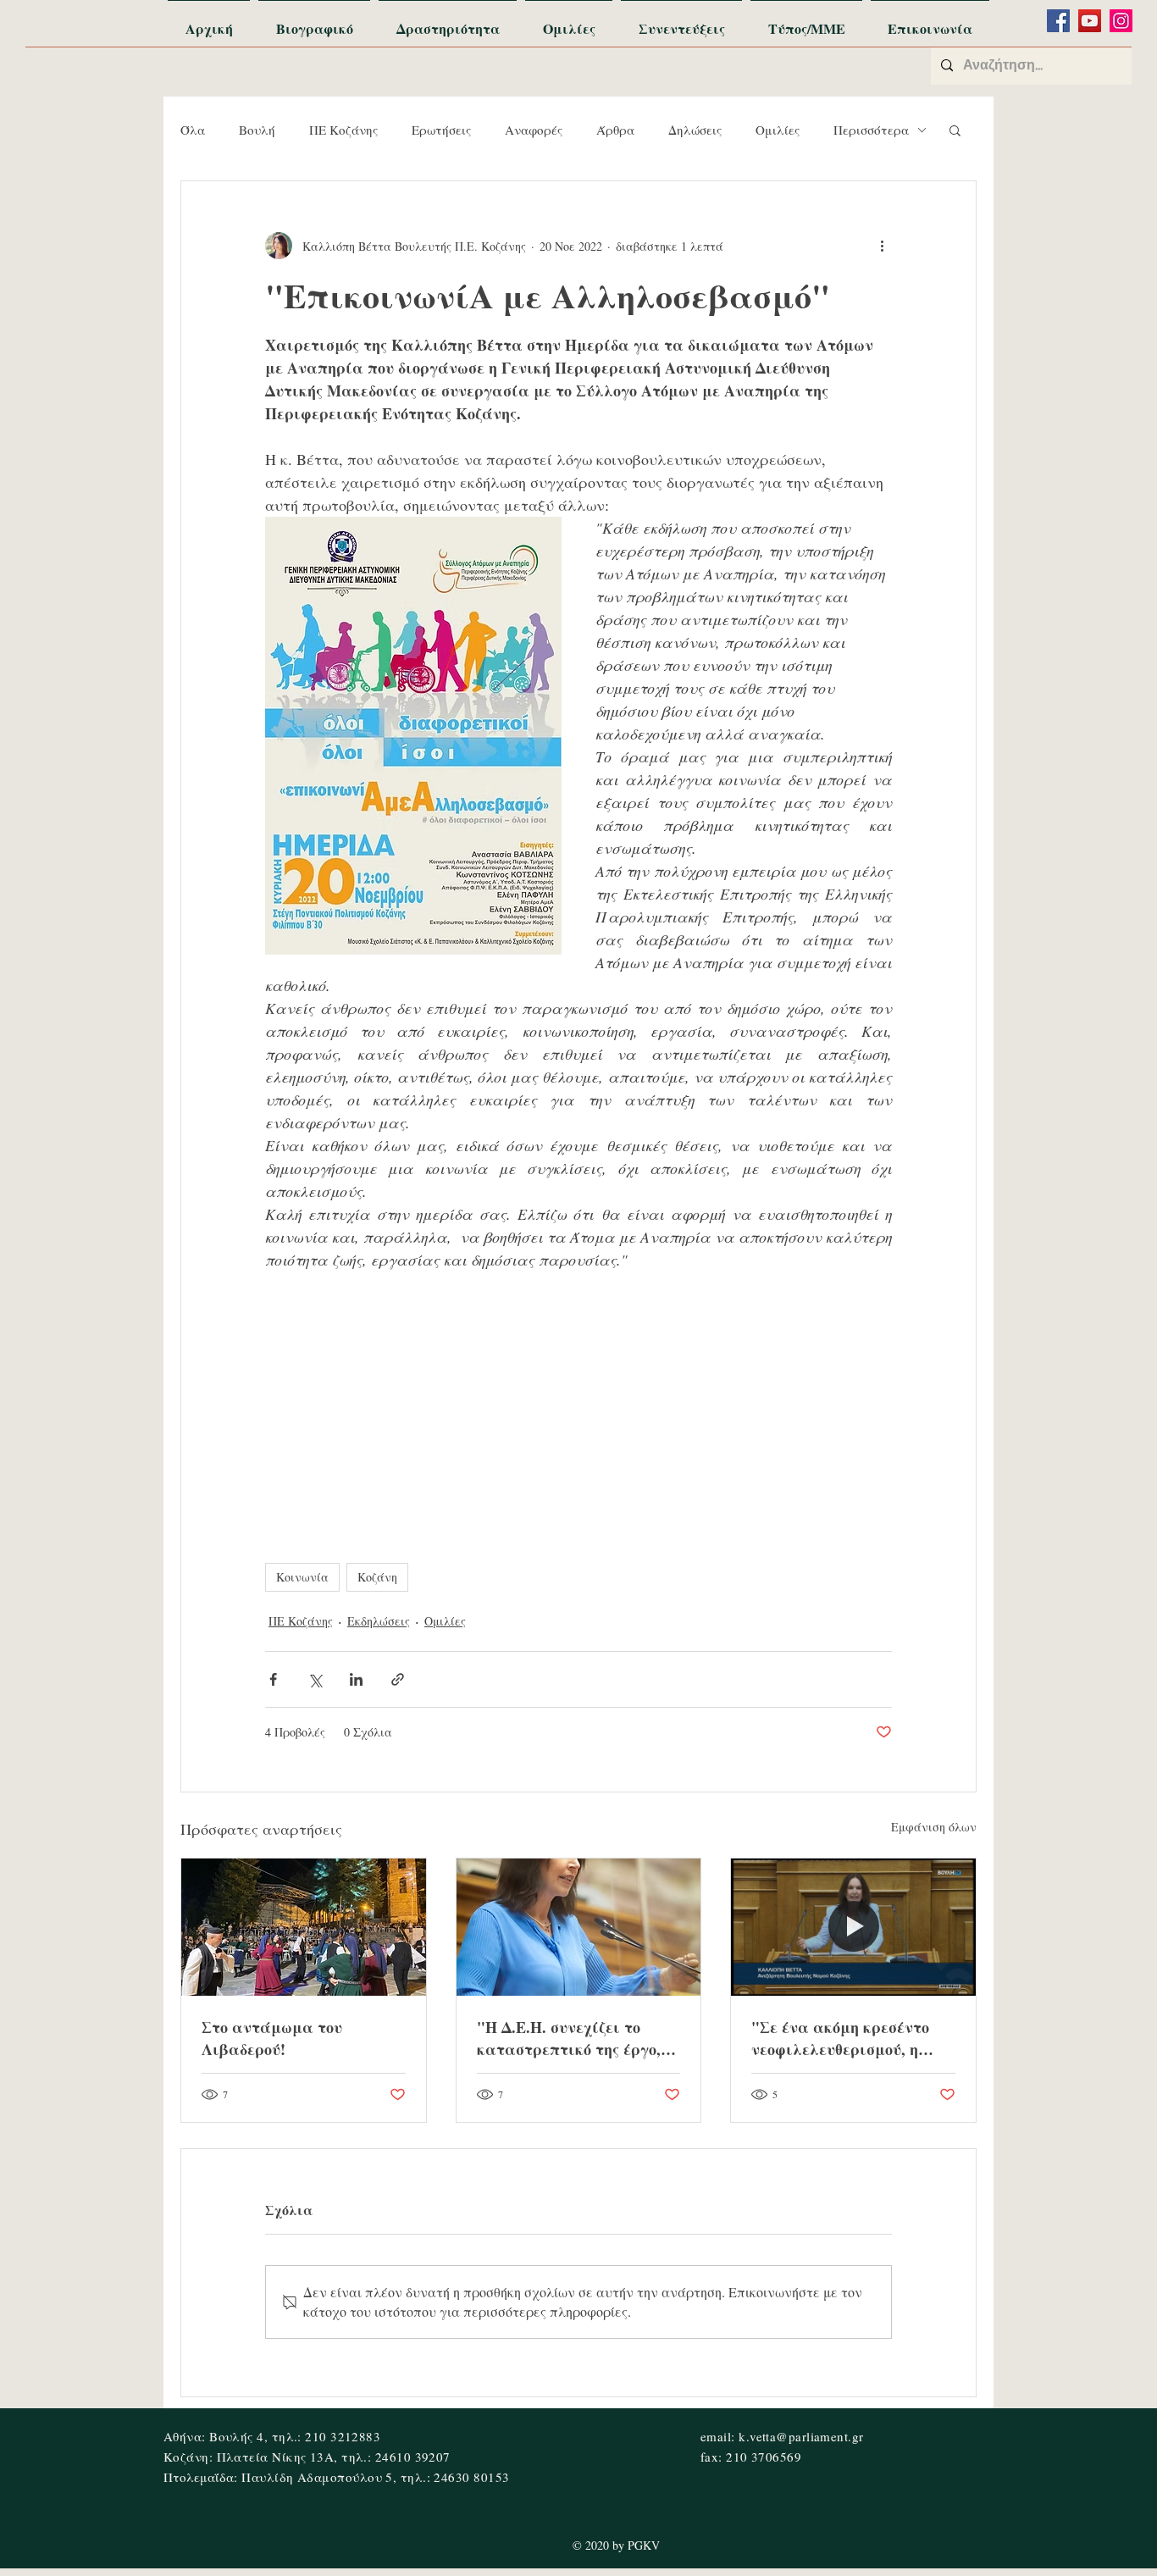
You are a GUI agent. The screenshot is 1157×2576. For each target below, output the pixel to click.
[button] (955, 130)
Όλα (193, 130)
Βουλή (257, 130)
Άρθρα (615, 130)
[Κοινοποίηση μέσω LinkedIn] (356, 1679)
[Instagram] (1121, 21)
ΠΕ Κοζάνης (343, 130)
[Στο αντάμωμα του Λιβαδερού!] (304, 1927)
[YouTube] (1090, 21)
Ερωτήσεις (441, 130)
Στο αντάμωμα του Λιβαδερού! (272, 2038)
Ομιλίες (778, 130)
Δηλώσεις (695, 130)
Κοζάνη (377, 1577)
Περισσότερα (871, 130)
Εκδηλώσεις (379, 1621)
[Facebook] (1058, 21)
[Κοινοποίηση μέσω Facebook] (273, 1679)
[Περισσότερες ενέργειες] (882, 246)
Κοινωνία (302, 1577)
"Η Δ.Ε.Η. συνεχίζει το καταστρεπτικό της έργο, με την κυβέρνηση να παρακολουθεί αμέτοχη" (569, 2038)
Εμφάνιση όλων (934, 1827)
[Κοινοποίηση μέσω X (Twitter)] (315, 1679)
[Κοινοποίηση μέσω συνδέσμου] (398, 1679)
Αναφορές (534, 130)
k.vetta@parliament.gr (801, 2436)
